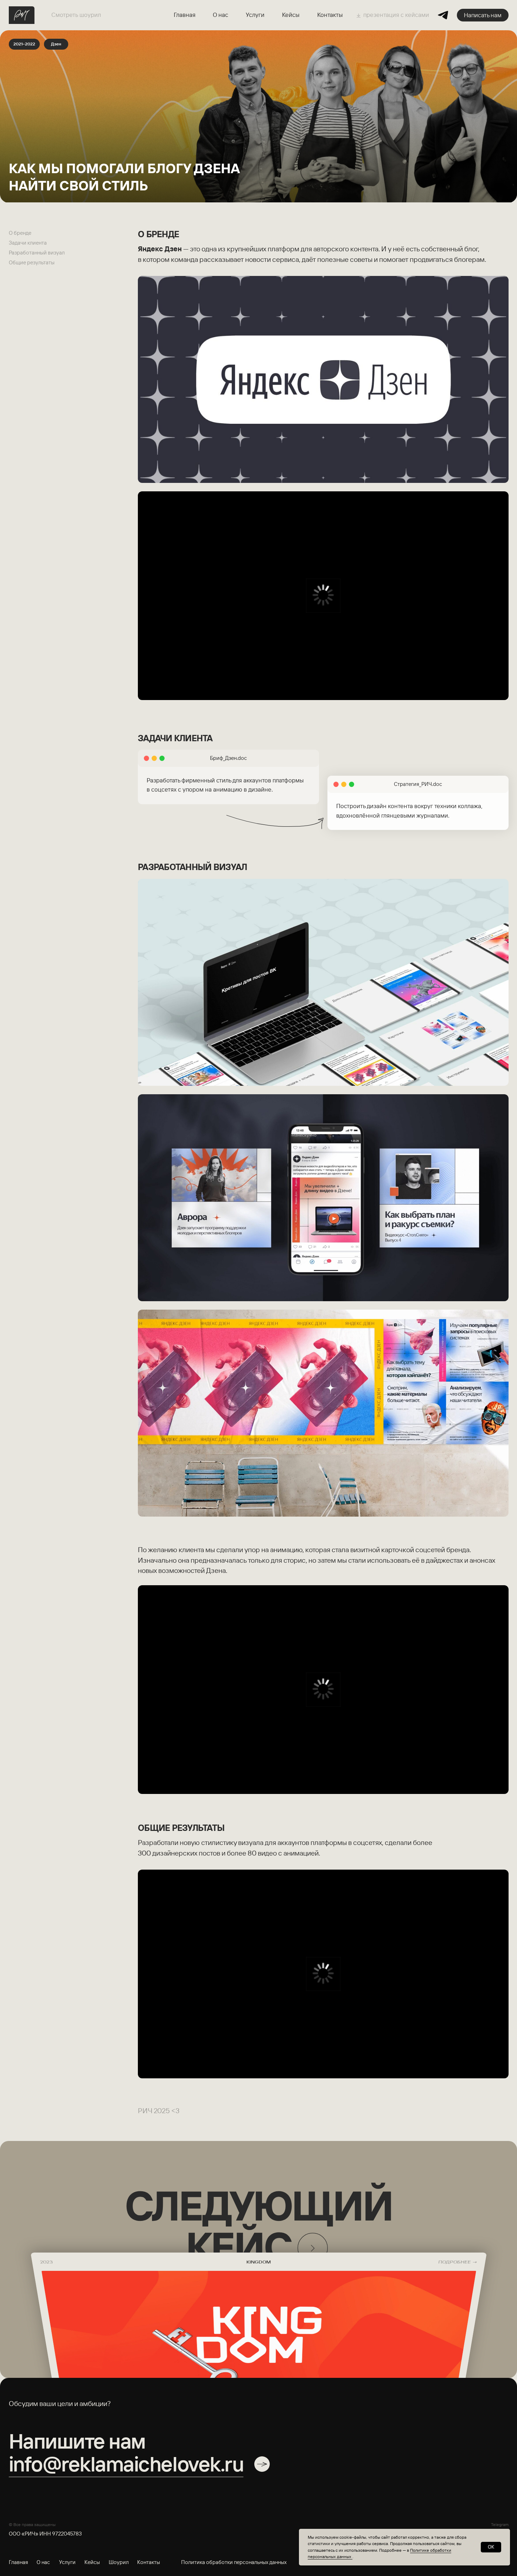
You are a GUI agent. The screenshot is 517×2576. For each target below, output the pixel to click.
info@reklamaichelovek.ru (126, 2464)
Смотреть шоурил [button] (76, 15)
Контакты (330, 15)
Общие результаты (32, 262)
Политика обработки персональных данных (234, 2562)
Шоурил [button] (119, 2562)
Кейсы (291, 15)
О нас (221, 15)
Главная (185, 15)
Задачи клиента (28, 243)
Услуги (255, 15)
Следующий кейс (258, 2226)
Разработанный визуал (37, 253)
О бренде (20, 233)
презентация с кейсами (396, 15)
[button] (483, 15)
